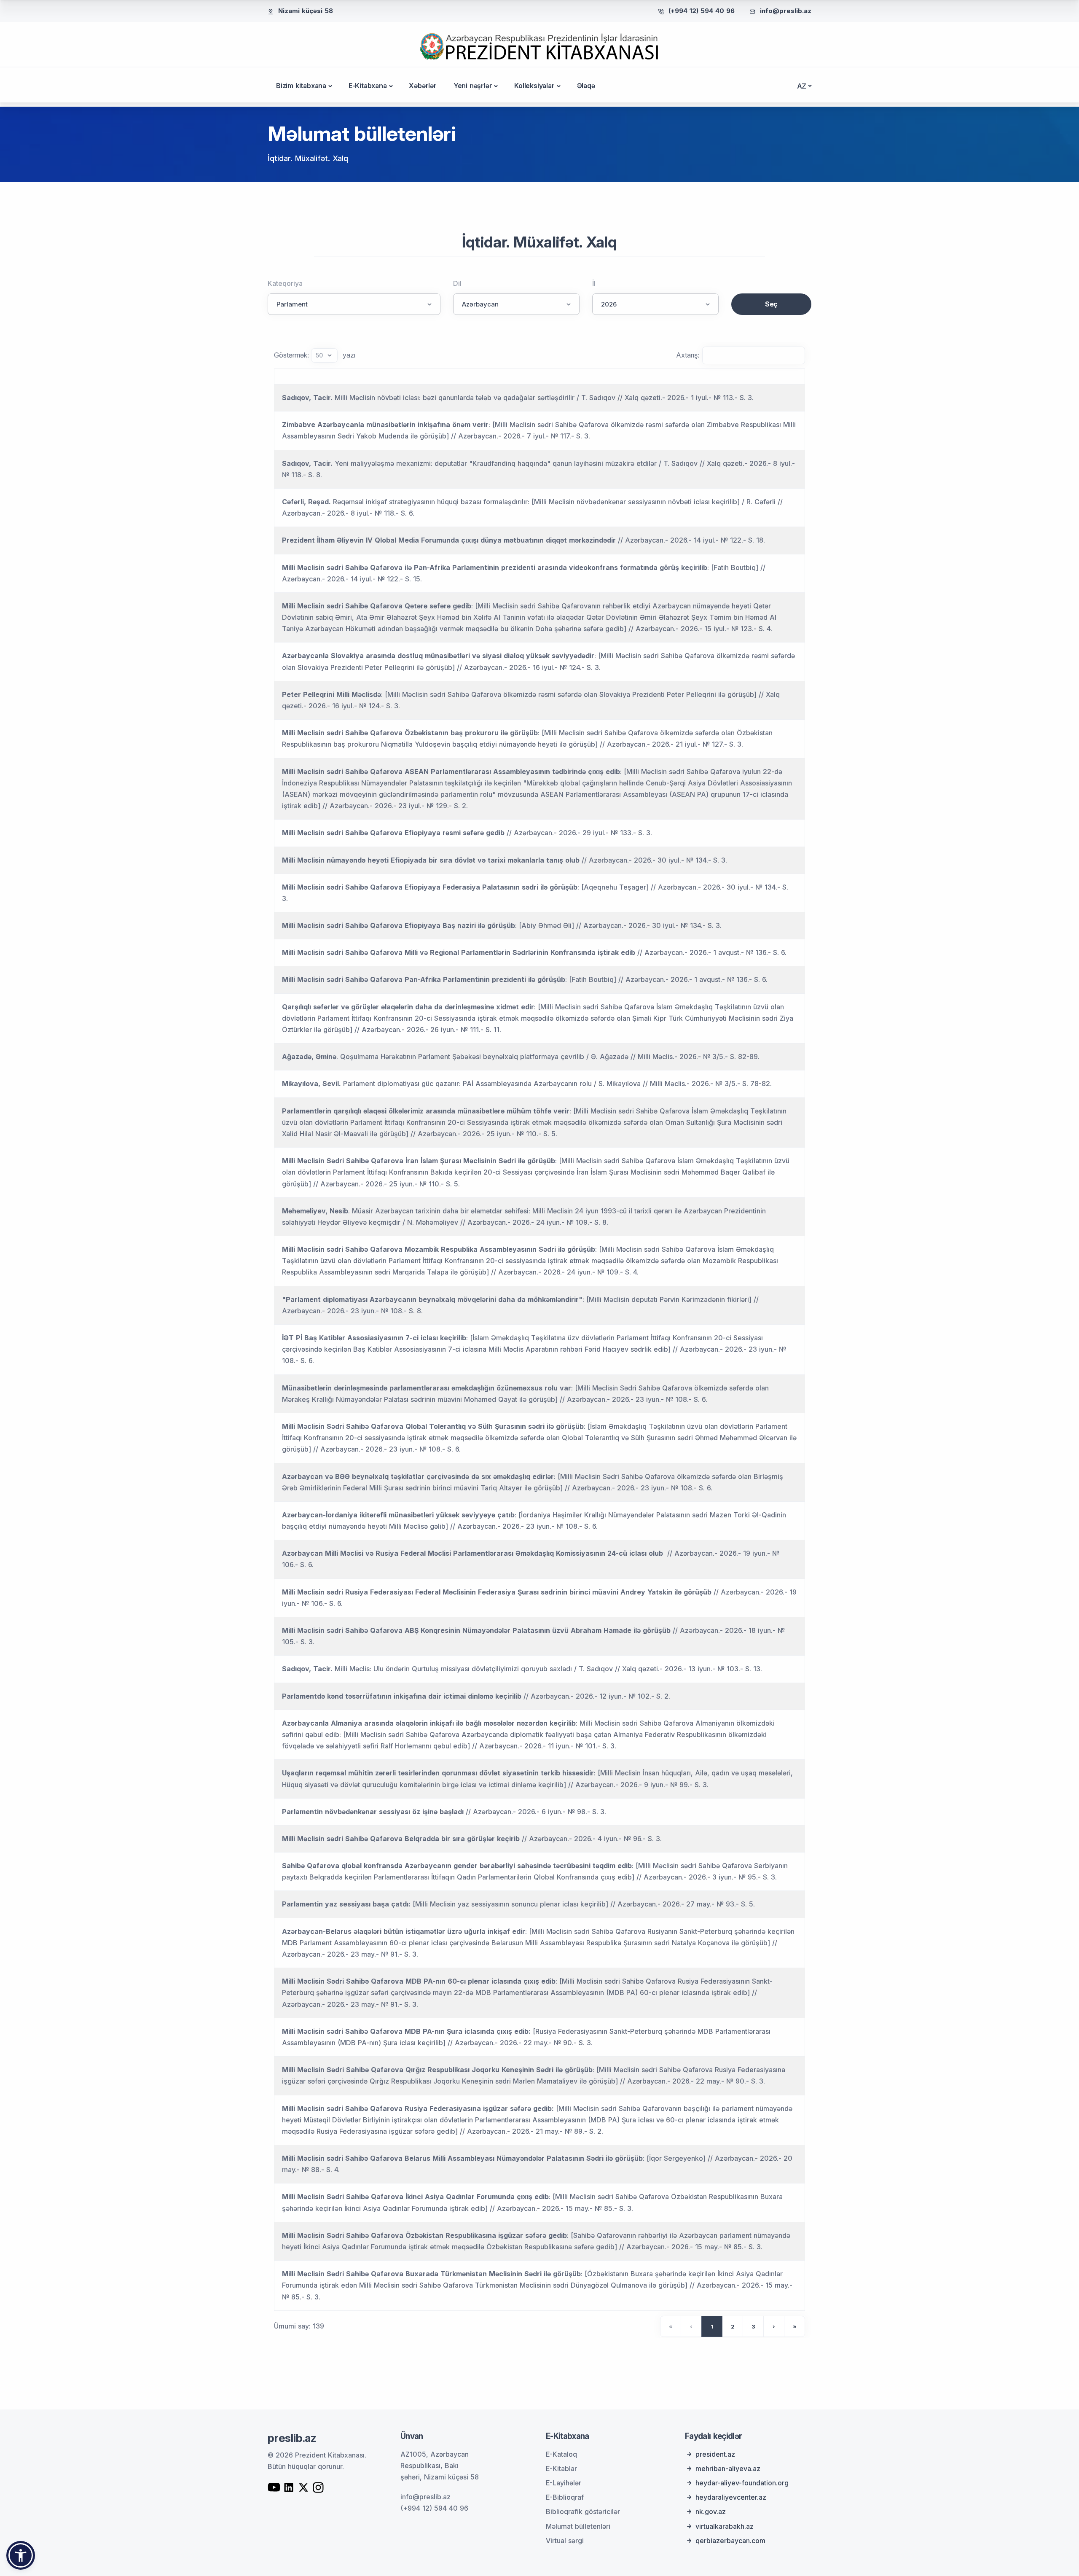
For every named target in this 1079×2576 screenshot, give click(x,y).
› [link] (774, 2326)
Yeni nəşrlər (473, 86)
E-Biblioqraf (565, 2497)
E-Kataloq (561, 2454)
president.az (715, 2454)
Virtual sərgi (565, 2541)
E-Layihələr (564, 2483)
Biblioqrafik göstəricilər (583, 2511)
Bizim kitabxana (301, 86)
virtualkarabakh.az (725, 2526)
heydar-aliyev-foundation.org (742, 2483)
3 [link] (753, 2326)
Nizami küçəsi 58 (306, 11)
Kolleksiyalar (534, 86)
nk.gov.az (711, 2511)
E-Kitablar (561, 2468)
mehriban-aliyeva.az (728, 2468)
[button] (21, 2555)
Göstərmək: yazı (315, 355)
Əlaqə (586, 86)
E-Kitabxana (368, 86)
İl (594, 283)
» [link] (795, 2326)
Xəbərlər (423, 86)
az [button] (802, 86)
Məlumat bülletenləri (578, 2526)
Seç (771, 304)
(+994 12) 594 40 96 (702, 11)
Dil (457, 283)
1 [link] (712, 2326)
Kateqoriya (285, 283)
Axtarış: (688, 355)
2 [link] (733, 2326)
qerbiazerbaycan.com (730, 2541)
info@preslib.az (786, 11)
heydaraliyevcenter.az (731, 2497)
